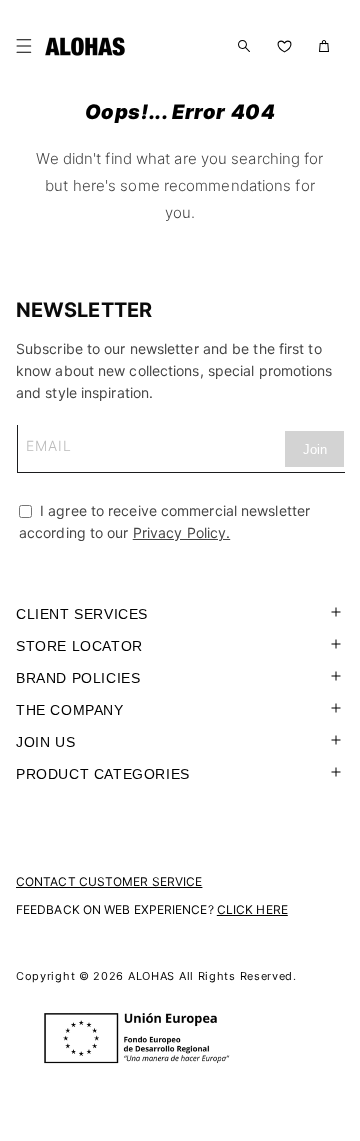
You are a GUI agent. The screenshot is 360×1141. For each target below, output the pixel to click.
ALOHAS (151, 976)
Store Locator (79, 646)
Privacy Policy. (182, 532)
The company (70, 710)
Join (315, 449)
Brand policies (78, 678)
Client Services (82, 614)
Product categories (103, 774)
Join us (45, 742)
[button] (28, 46)
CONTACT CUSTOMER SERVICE (109, 881)
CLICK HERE (252, 909)
